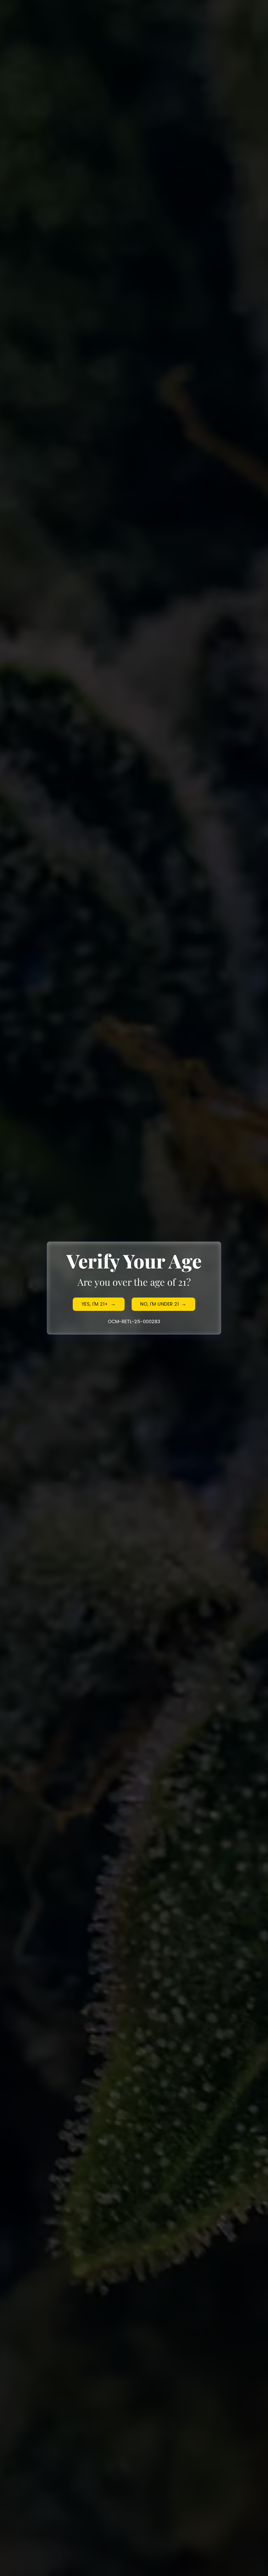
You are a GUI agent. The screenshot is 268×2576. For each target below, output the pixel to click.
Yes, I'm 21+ (95, 1304)
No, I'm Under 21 (160, 1304)
